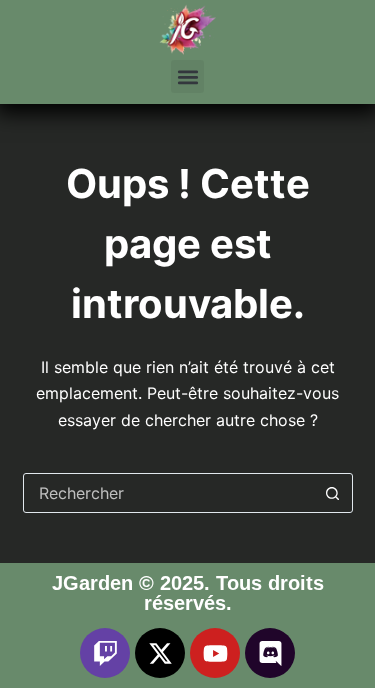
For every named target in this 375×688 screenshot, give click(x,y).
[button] (187, 76)
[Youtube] (215, 653)
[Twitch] (105, 653)
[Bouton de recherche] (333, 493)
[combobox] (169, 493)
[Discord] (270, 653)
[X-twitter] (160, 653)
